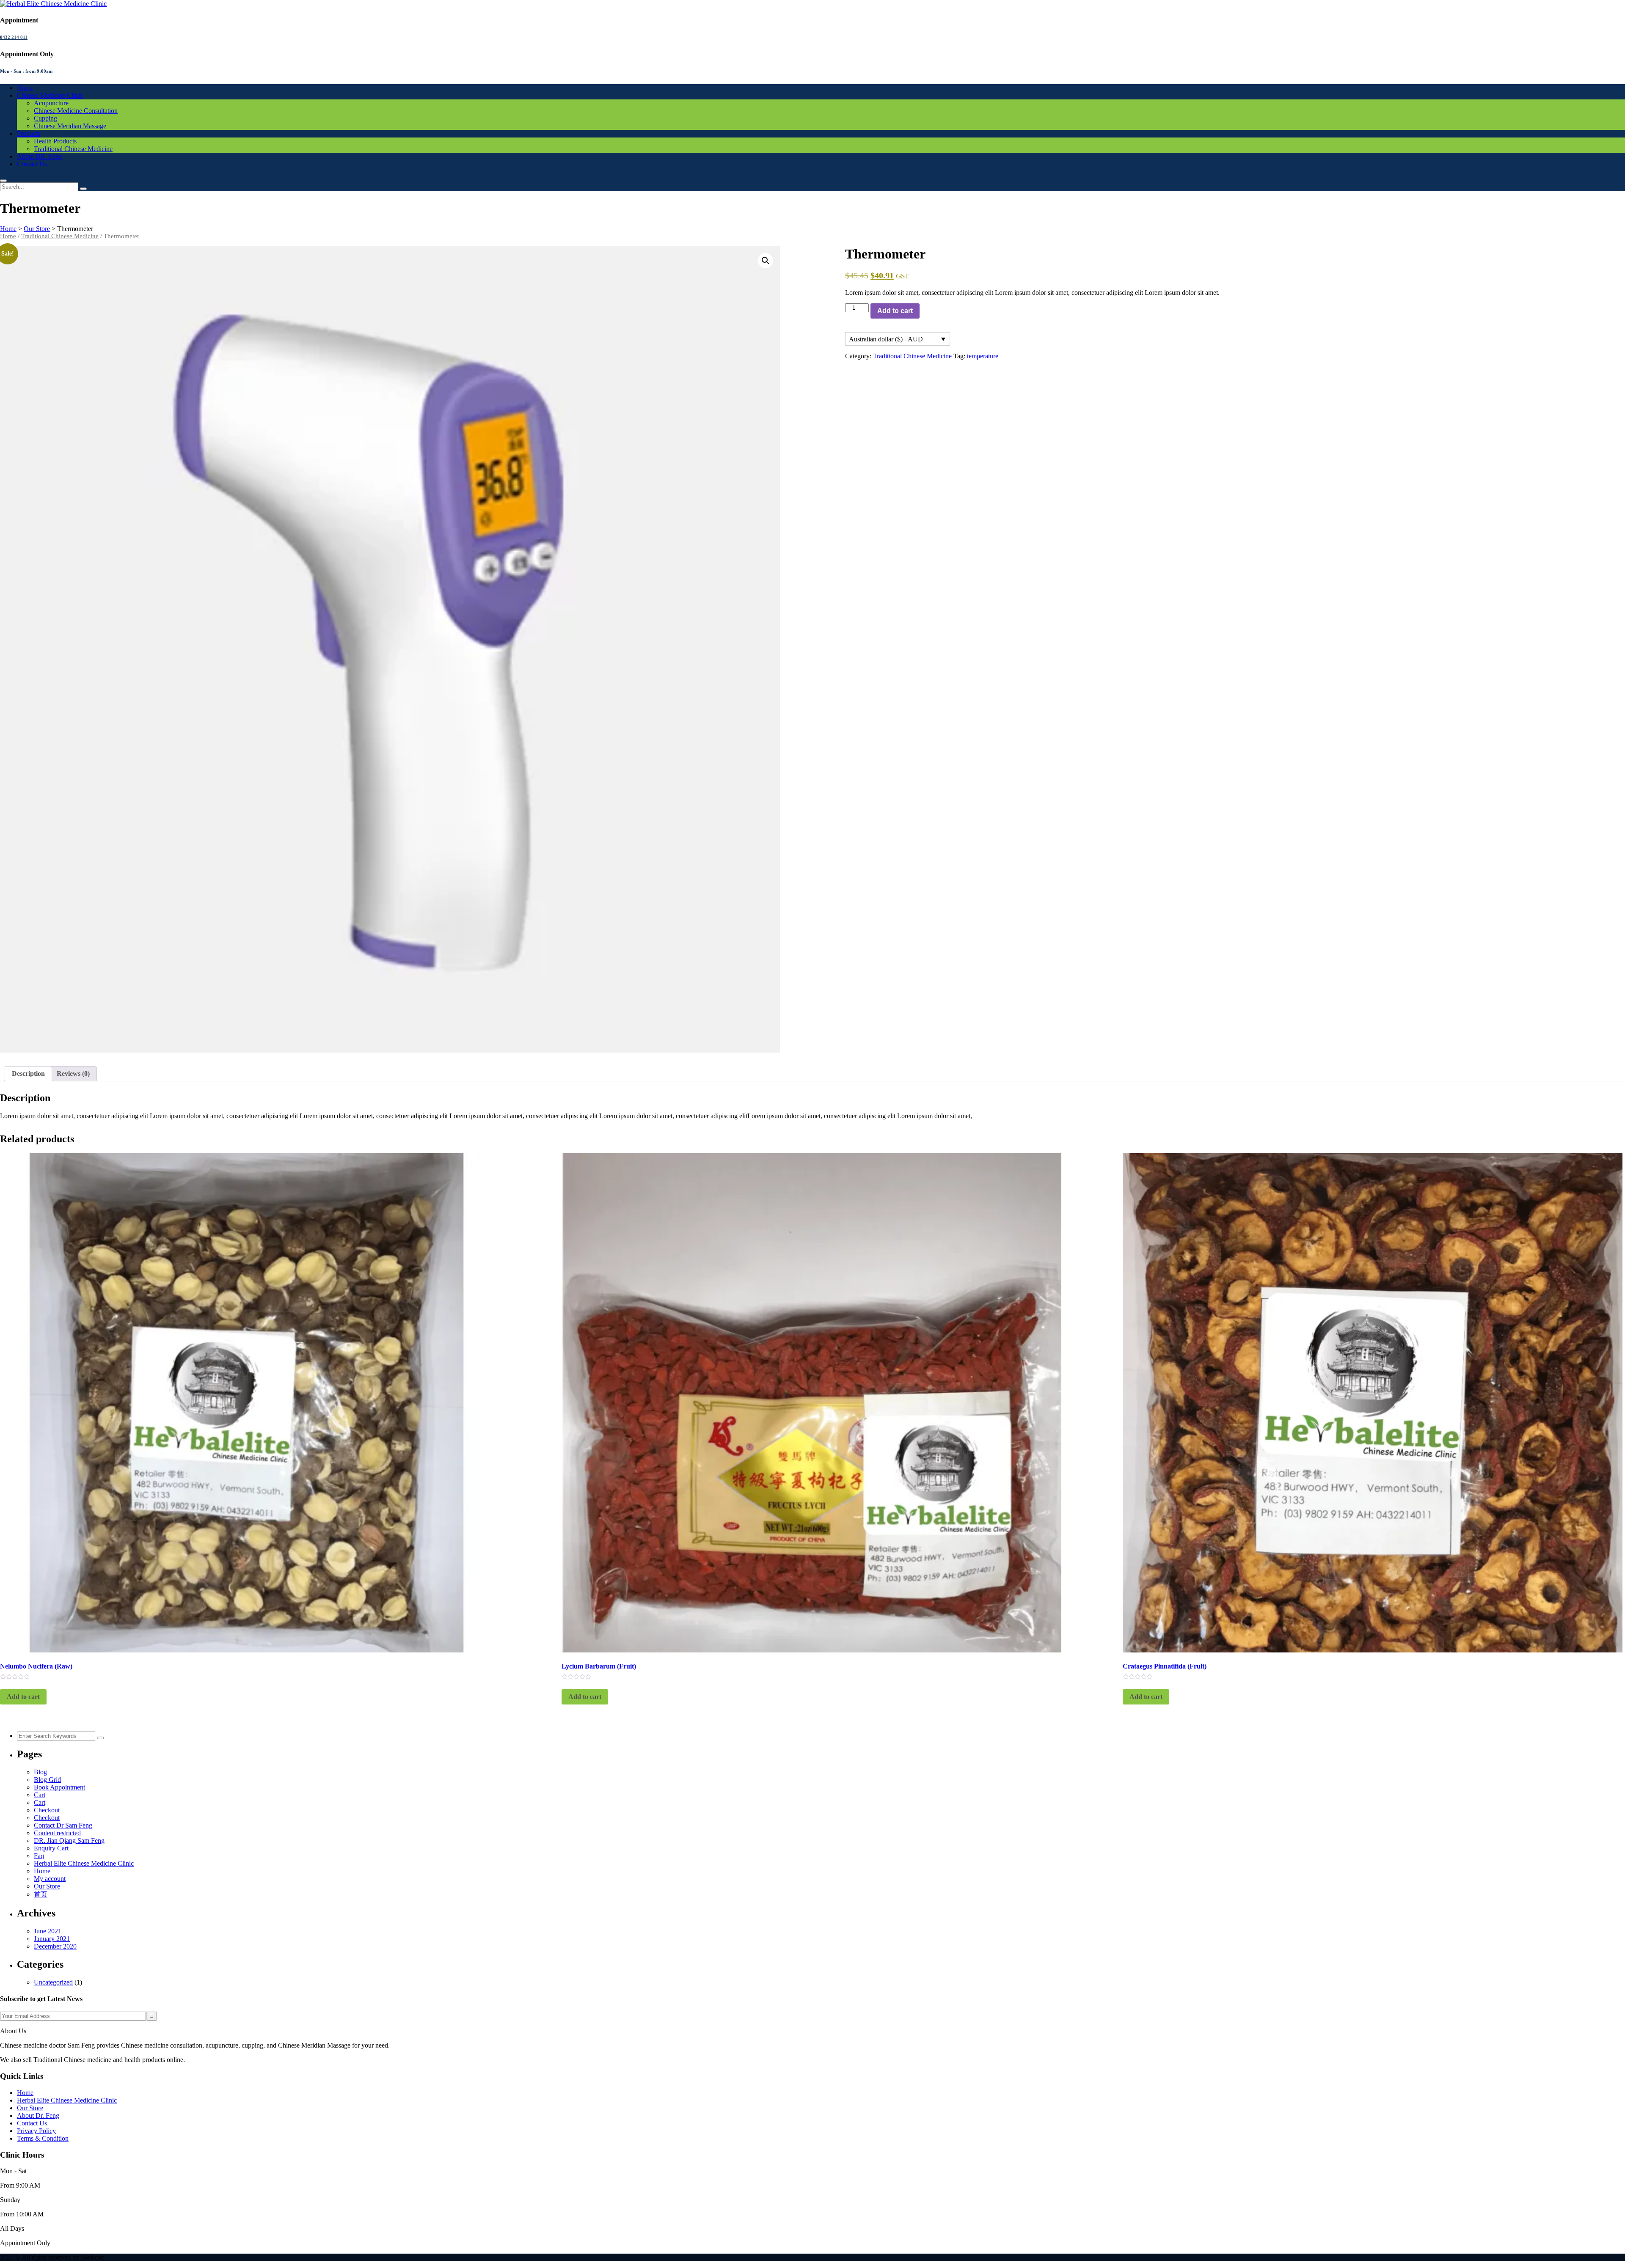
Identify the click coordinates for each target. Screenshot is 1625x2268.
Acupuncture (51, 103)
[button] (766, 261)
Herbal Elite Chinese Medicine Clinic (84, 1863)
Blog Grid (47, 1780)
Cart (40, 1795)
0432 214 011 (14, 37)
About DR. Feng (40, 156)
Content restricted (57, 1833)
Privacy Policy (36, 2131)
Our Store (47, 1886)
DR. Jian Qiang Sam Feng (69, 1841)
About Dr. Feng (38, 2115)
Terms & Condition (43, 2138)
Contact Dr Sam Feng (63, 1825)
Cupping (45, 118)
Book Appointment (59, 1787)
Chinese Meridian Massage (70, 126)
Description (28, 1074)
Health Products (55, 141)
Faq (39, 1856)
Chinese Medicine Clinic (50, 95)
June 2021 (48, 1931)
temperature (983, 356)
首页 (41, 1894)
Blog (40, 1772)
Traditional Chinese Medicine (73, 149)
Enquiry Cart (51, 1848)
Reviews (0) (73, 1074)
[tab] (28, 1074)
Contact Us (32, 164)
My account (50, 1879)
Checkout (47, 1810)
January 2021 (52, 1939)
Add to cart (895, 311)
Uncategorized (53, 1982)
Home (25, 88)
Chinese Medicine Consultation (76, 111)
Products (29, 133)
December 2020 (55, 1946)
